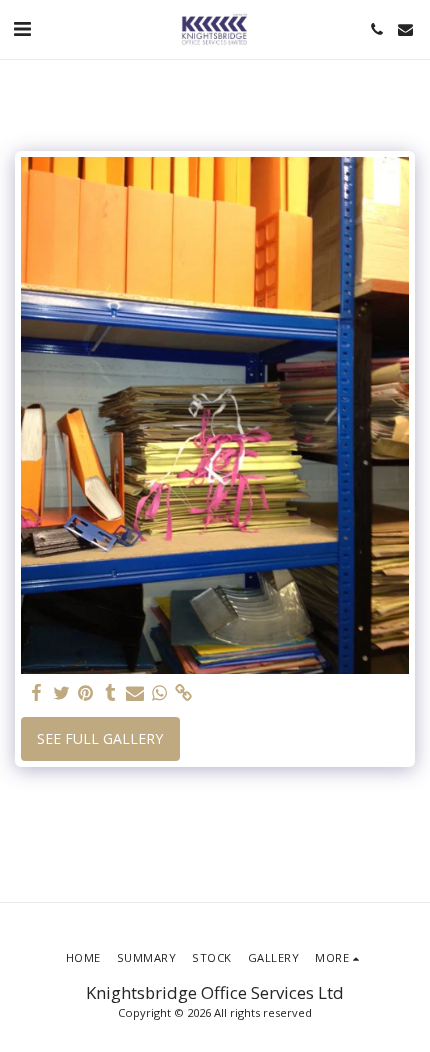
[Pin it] (86, 693)
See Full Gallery (100, 738)
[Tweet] (62, 693)
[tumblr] (111, 693)
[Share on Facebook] (37, 693)
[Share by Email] (135, 693)
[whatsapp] (160, 693)
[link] (184, 693)
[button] (22, 28)
